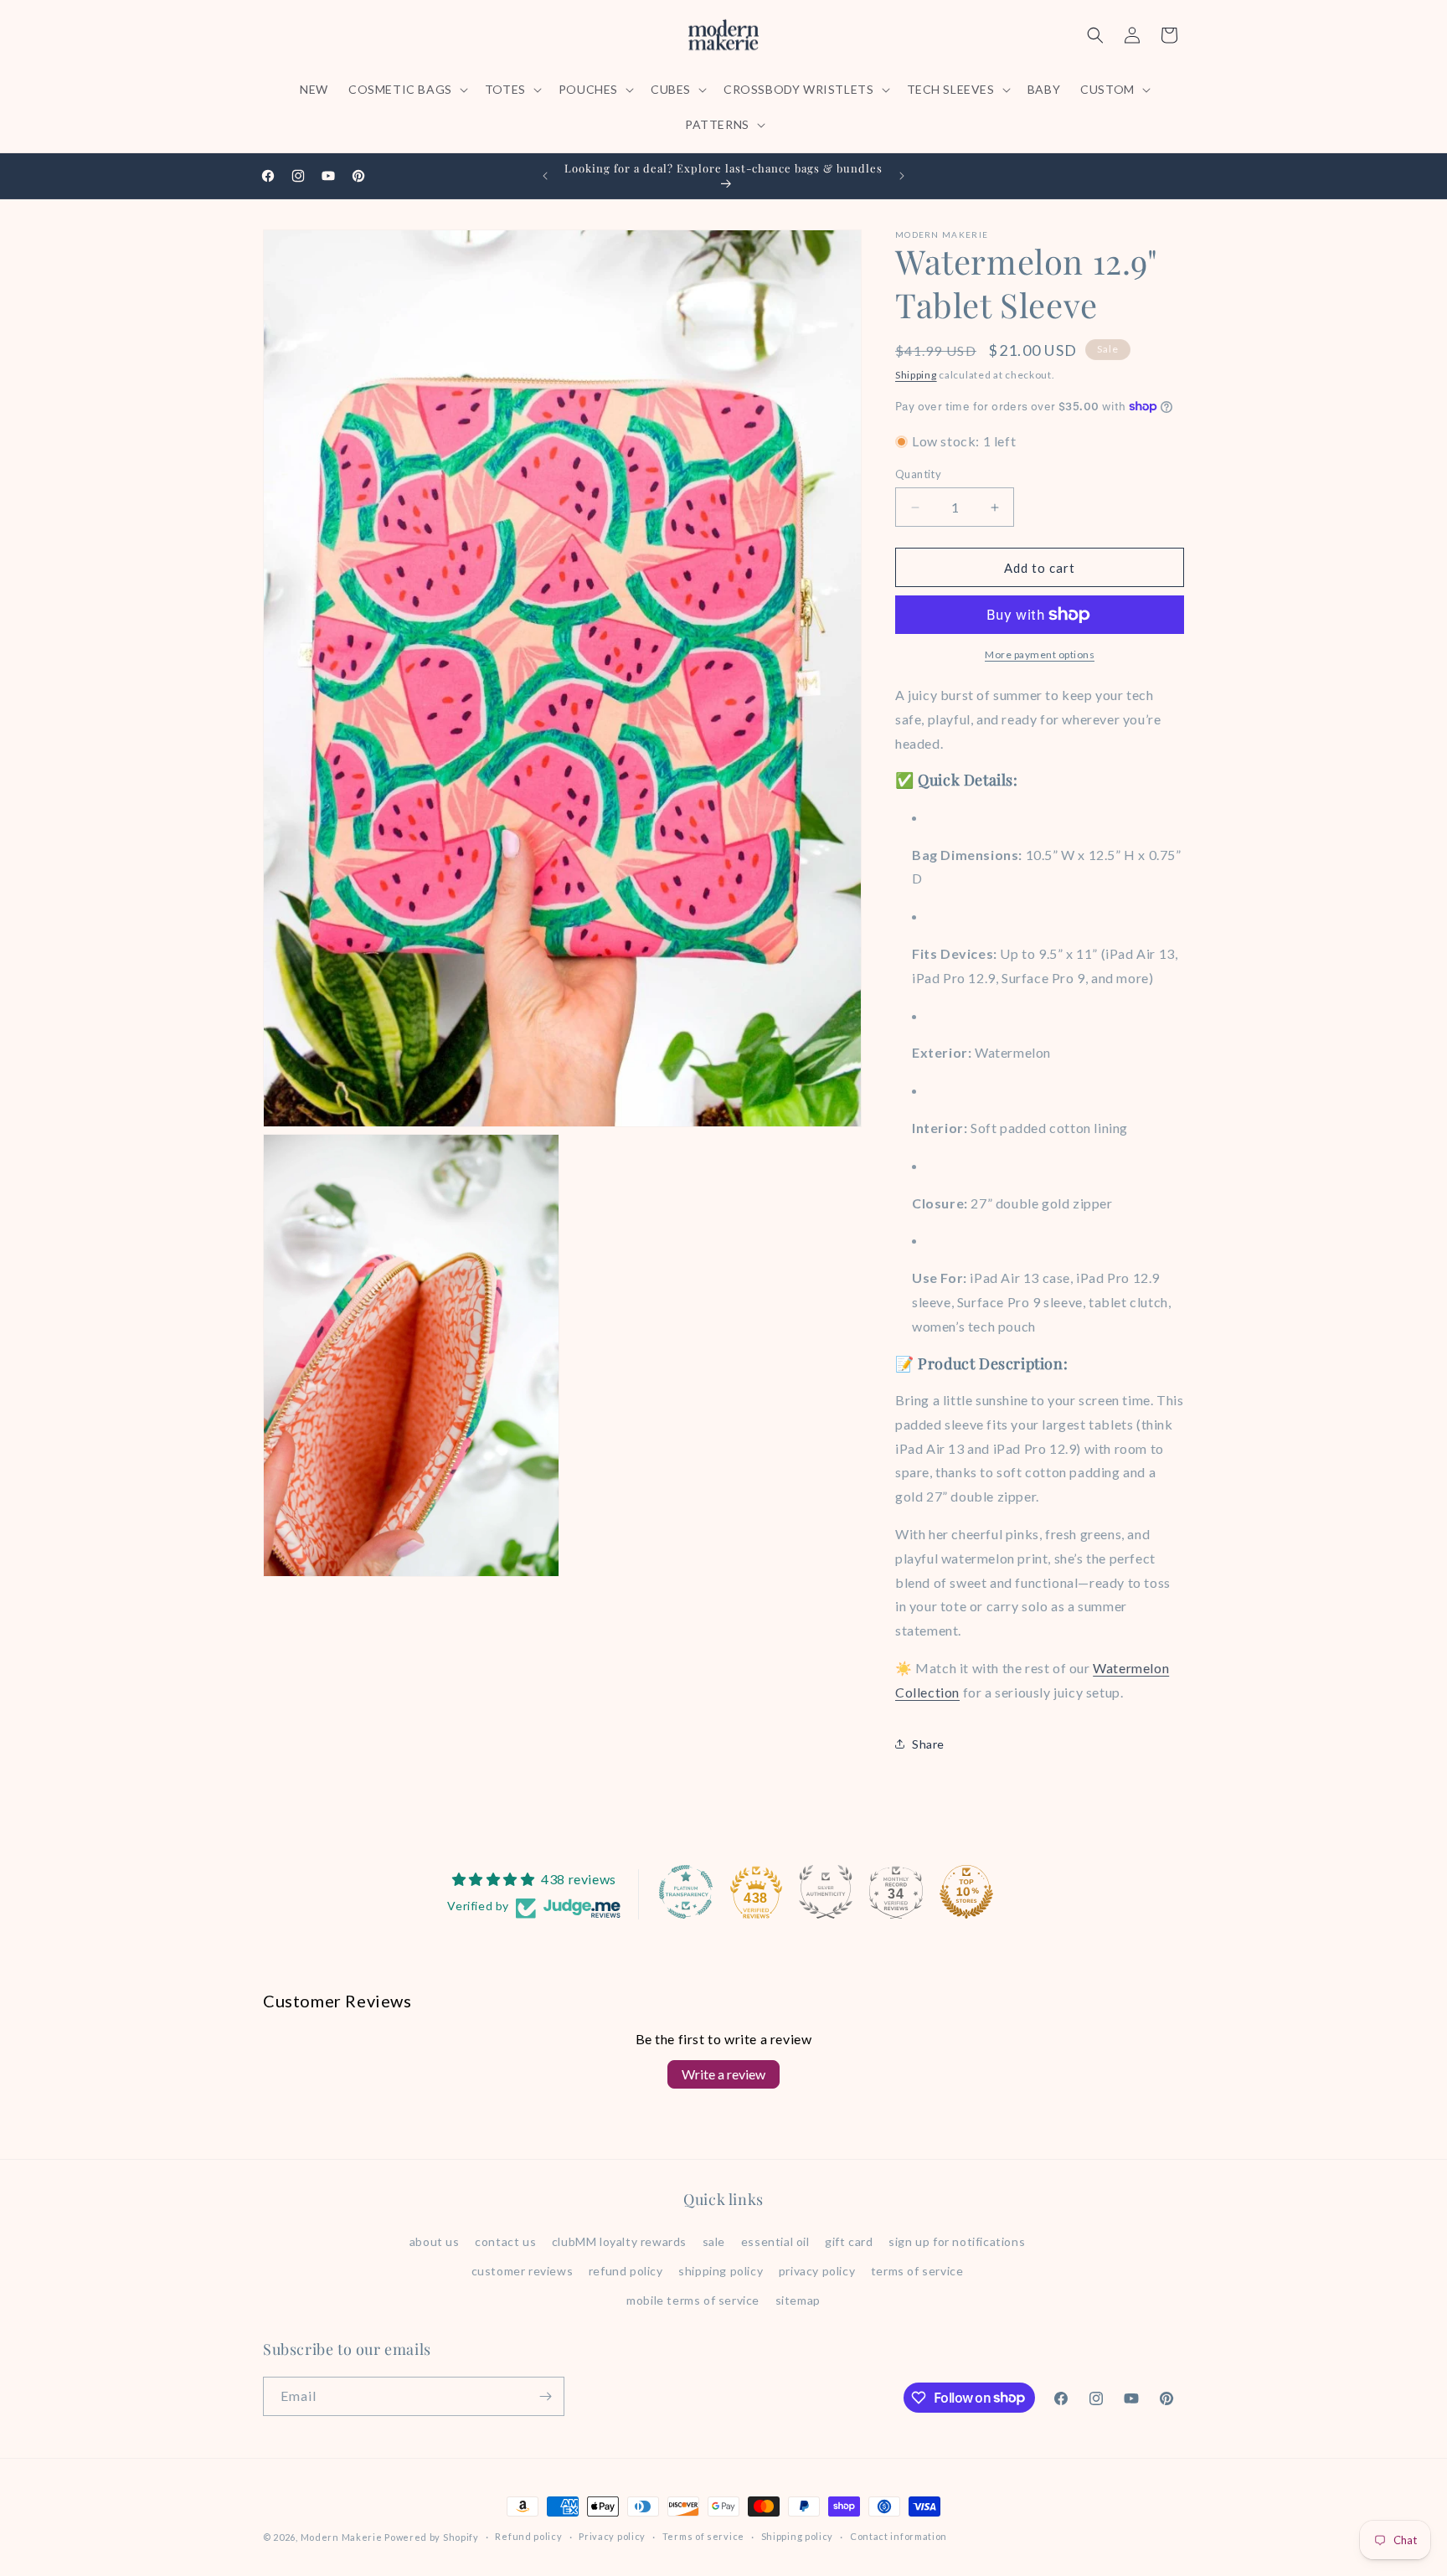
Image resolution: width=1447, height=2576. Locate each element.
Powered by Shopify (432, 2537)
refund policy (626, 2271)
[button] (407, 90)
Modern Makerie (342, 2537)
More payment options (1040, 654)
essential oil (775, 2241)
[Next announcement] (902, 176)
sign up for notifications (957, 2241)
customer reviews (523, 2271)
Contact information (899, 2536)
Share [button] (928, 1744)
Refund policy (528, 2536)
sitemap (798, 2300)
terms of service (917, 2271)
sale (714, 2241)
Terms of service (703, 2536)
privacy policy (817, 2271)
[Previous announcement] (545, 176)
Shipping (916, 375)
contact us (505, 2241)
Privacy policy (612, 2536)
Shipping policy (798, 2536)
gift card (849, 2241)
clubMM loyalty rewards (619, 2241)
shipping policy (721, 2271)
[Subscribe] (545, 2396)
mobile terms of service (693, 2300)
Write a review (723, 2074)
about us (435, 2241)
